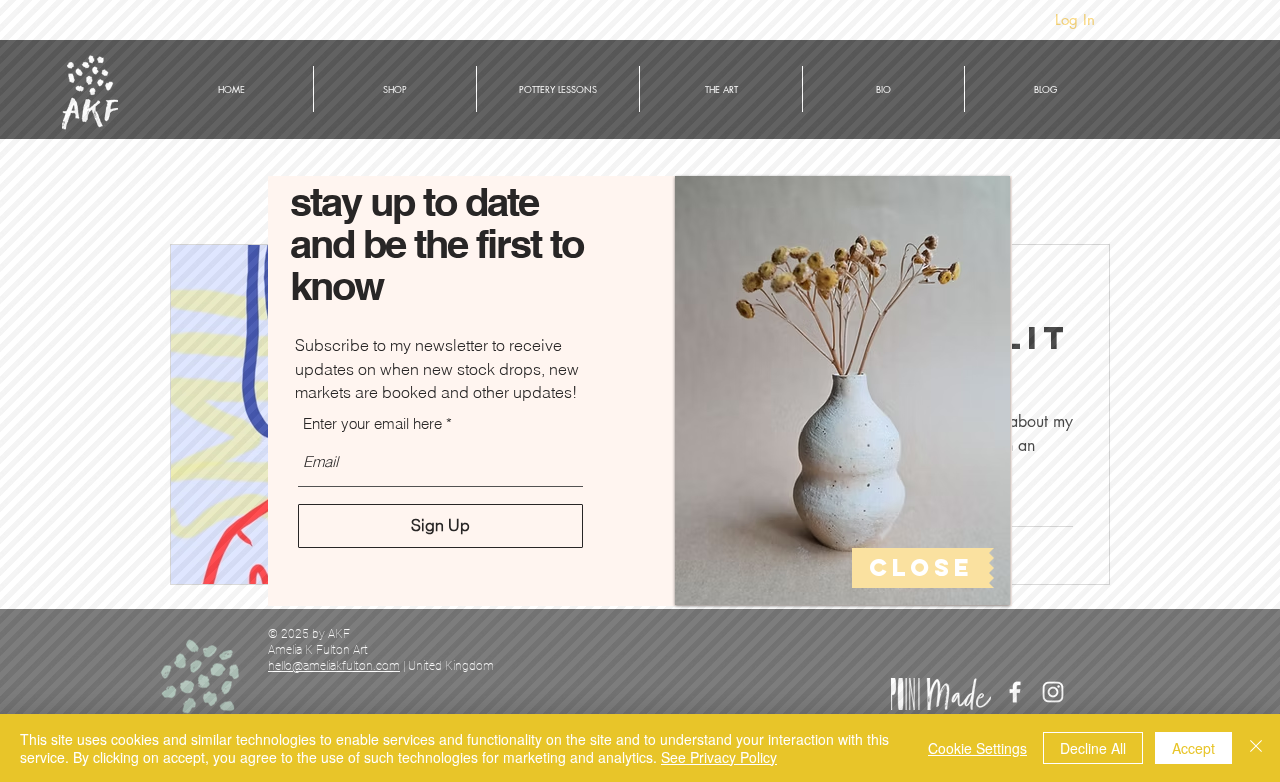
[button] (923, 568)
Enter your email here (372, 423)
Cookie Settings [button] (977, 748)
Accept (1193, 748)
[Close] (1256, 748)
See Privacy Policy (719, 757)
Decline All (1093, 748)
